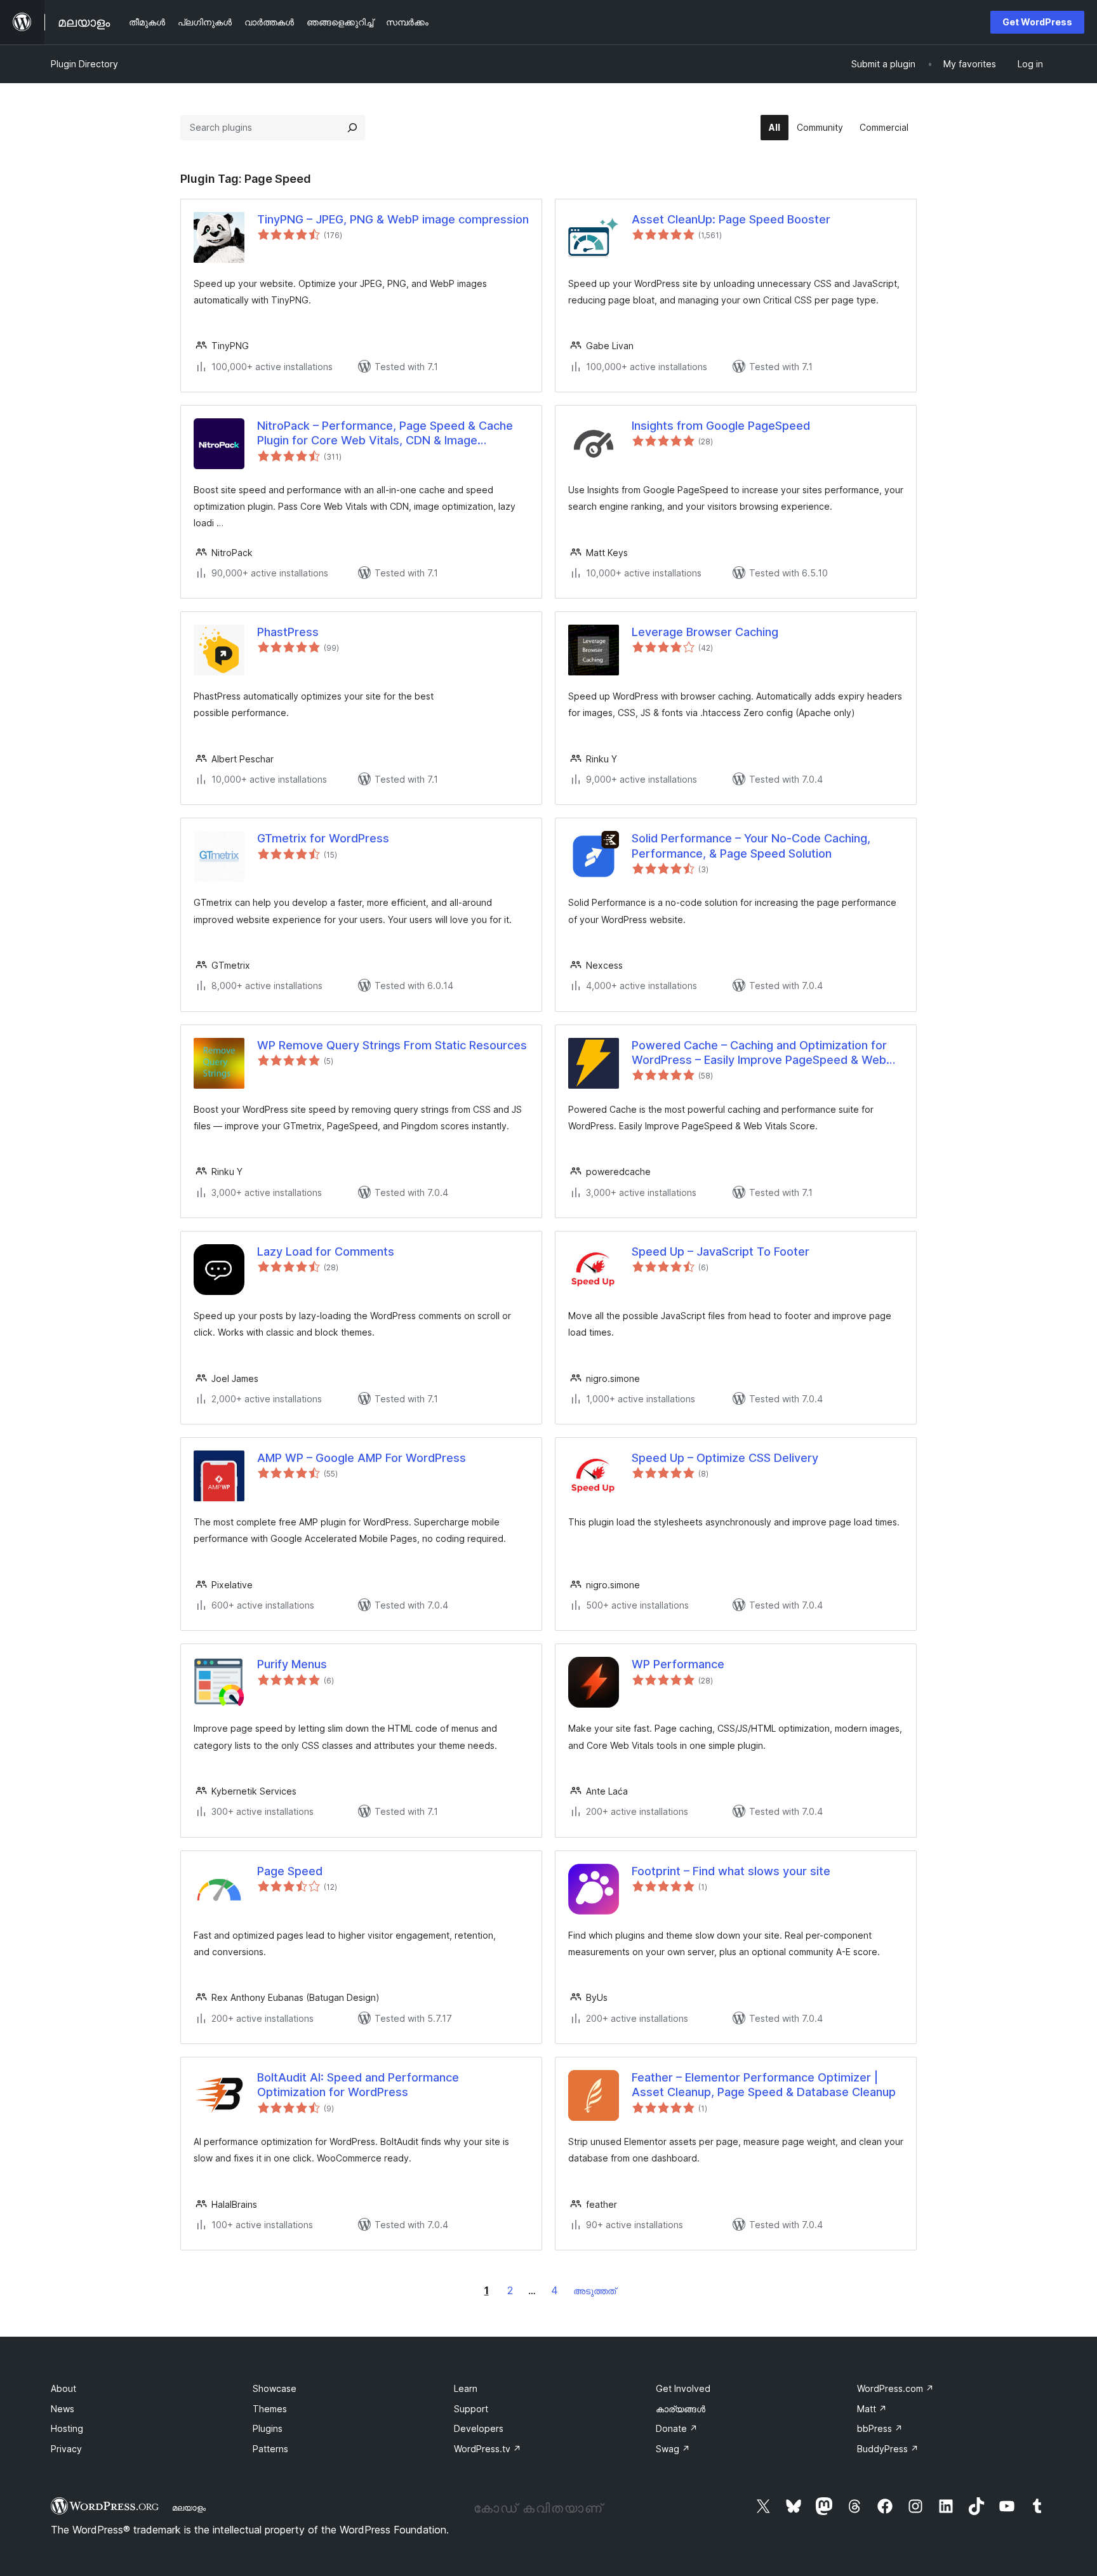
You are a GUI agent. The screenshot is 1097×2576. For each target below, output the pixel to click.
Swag (673, 2449)
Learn (466, 2388)
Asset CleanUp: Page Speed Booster (731, 219)
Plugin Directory (84, 64)
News (63, 2409)
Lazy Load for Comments (326, 1251)
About (63, 2388)
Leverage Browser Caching (705, 632)
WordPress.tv (488, 2449)
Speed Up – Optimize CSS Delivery (725, 1458)
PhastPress (288, 632)
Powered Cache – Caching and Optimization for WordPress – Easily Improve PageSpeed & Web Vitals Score (759, 1053)
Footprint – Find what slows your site (731, 1871)
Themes (270, 2409)
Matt (872, 2409)
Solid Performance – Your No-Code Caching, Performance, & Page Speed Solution (751, 846)
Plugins (268, 2428)
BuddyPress (888, 2449)
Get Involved (683, 2388)
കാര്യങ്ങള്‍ (681, 2409)
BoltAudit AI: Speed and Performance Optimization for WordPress (358, 2085)
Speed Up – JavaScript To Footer (721, 1251)
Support (471, 2409)
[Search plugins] (352, 128)
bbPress (880, 2428)
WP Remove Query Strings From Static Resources (392, 1045)
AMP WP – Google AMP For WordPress (362, 1458)
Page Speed (290, 1871)
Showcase (275, 2388)
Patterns (270, 2449)
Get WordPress (1037, 22)
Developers (479, 2428)
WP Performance (678, 1664)
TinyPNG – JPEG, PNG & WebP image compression (393, 219)
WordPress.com (895, 2388)
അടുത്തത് (595, 2291)
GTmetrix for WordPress (323, 838)
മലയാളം (189, 2507)
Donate (677, 2428)
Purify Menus (292, 1664)
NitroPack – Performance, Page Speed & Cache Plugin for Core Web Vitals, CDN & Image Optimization (385, 434)
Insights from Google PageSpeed (721, 426)
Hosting (67, 2428)
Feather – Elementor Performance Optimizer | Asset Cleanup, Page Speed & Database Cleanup (764, 2085)
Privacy (66, 2449)
